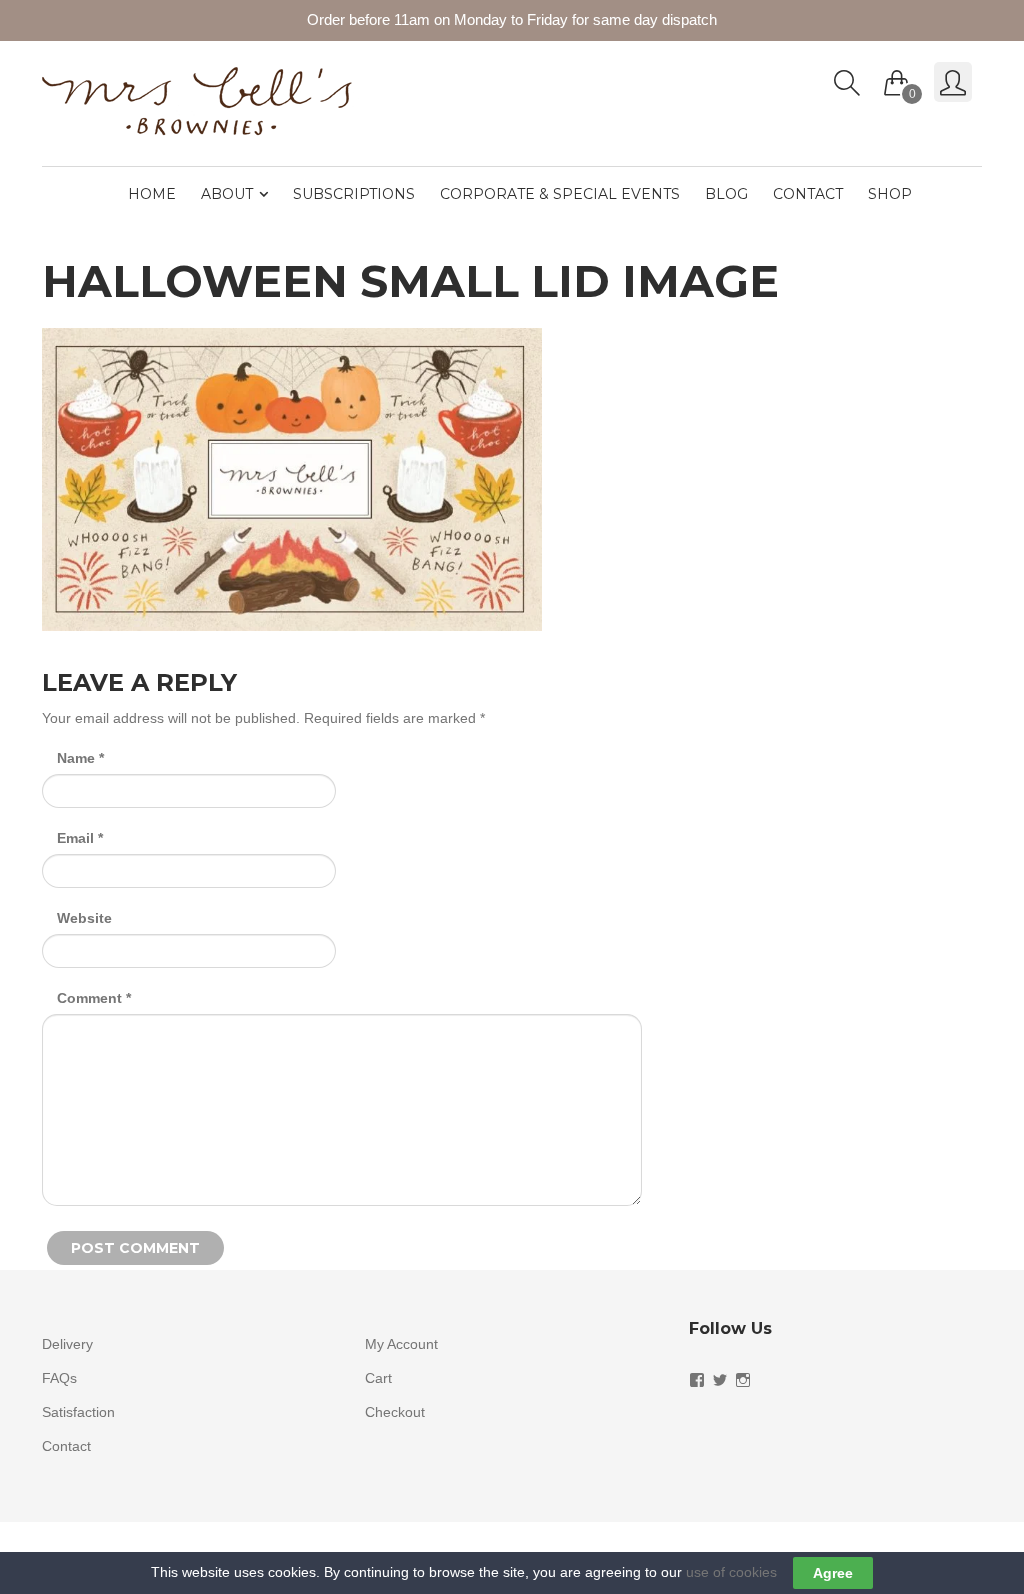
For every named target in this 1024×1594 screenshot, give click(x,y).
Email (80, 838)
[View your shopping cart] (897, 78)
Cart (378, 1378)
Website (84, 918)
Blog (726, 194)
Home (152, 194)
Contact (808, 194)
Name (80, 758)
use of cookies (731, 1572)
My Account (401, 1344)
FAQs (59, 1378)
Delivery (67, 1344)
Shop (890, 194)
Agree (833, 1573)
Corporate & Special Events (560, 194)
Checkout (395, 1412)
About (227, 194)
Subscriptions (354, 194)
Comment (94, 998)
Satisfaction (78, 1412)
